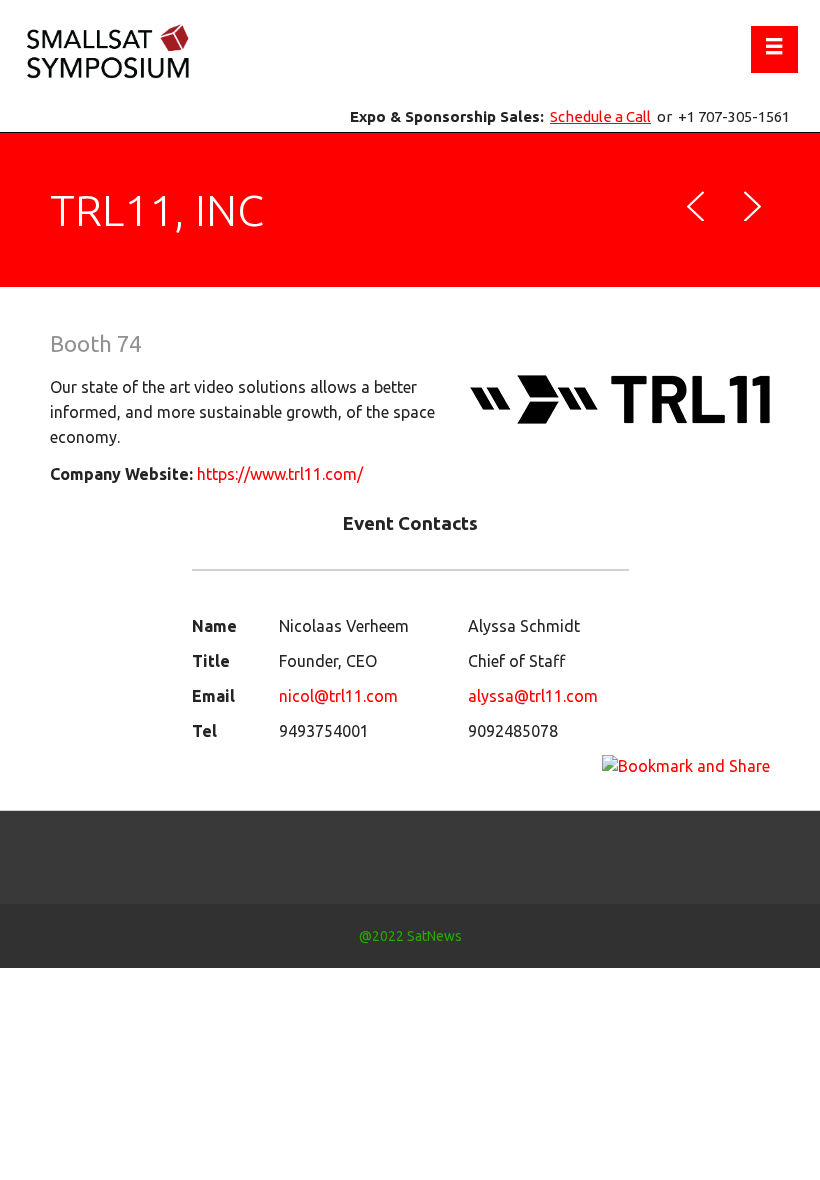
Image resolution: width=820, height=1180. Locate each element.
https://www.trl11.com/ (280, 474)
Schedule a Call (600, 116)
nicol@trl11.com (338, 696)
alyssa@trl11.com (533, 696)
